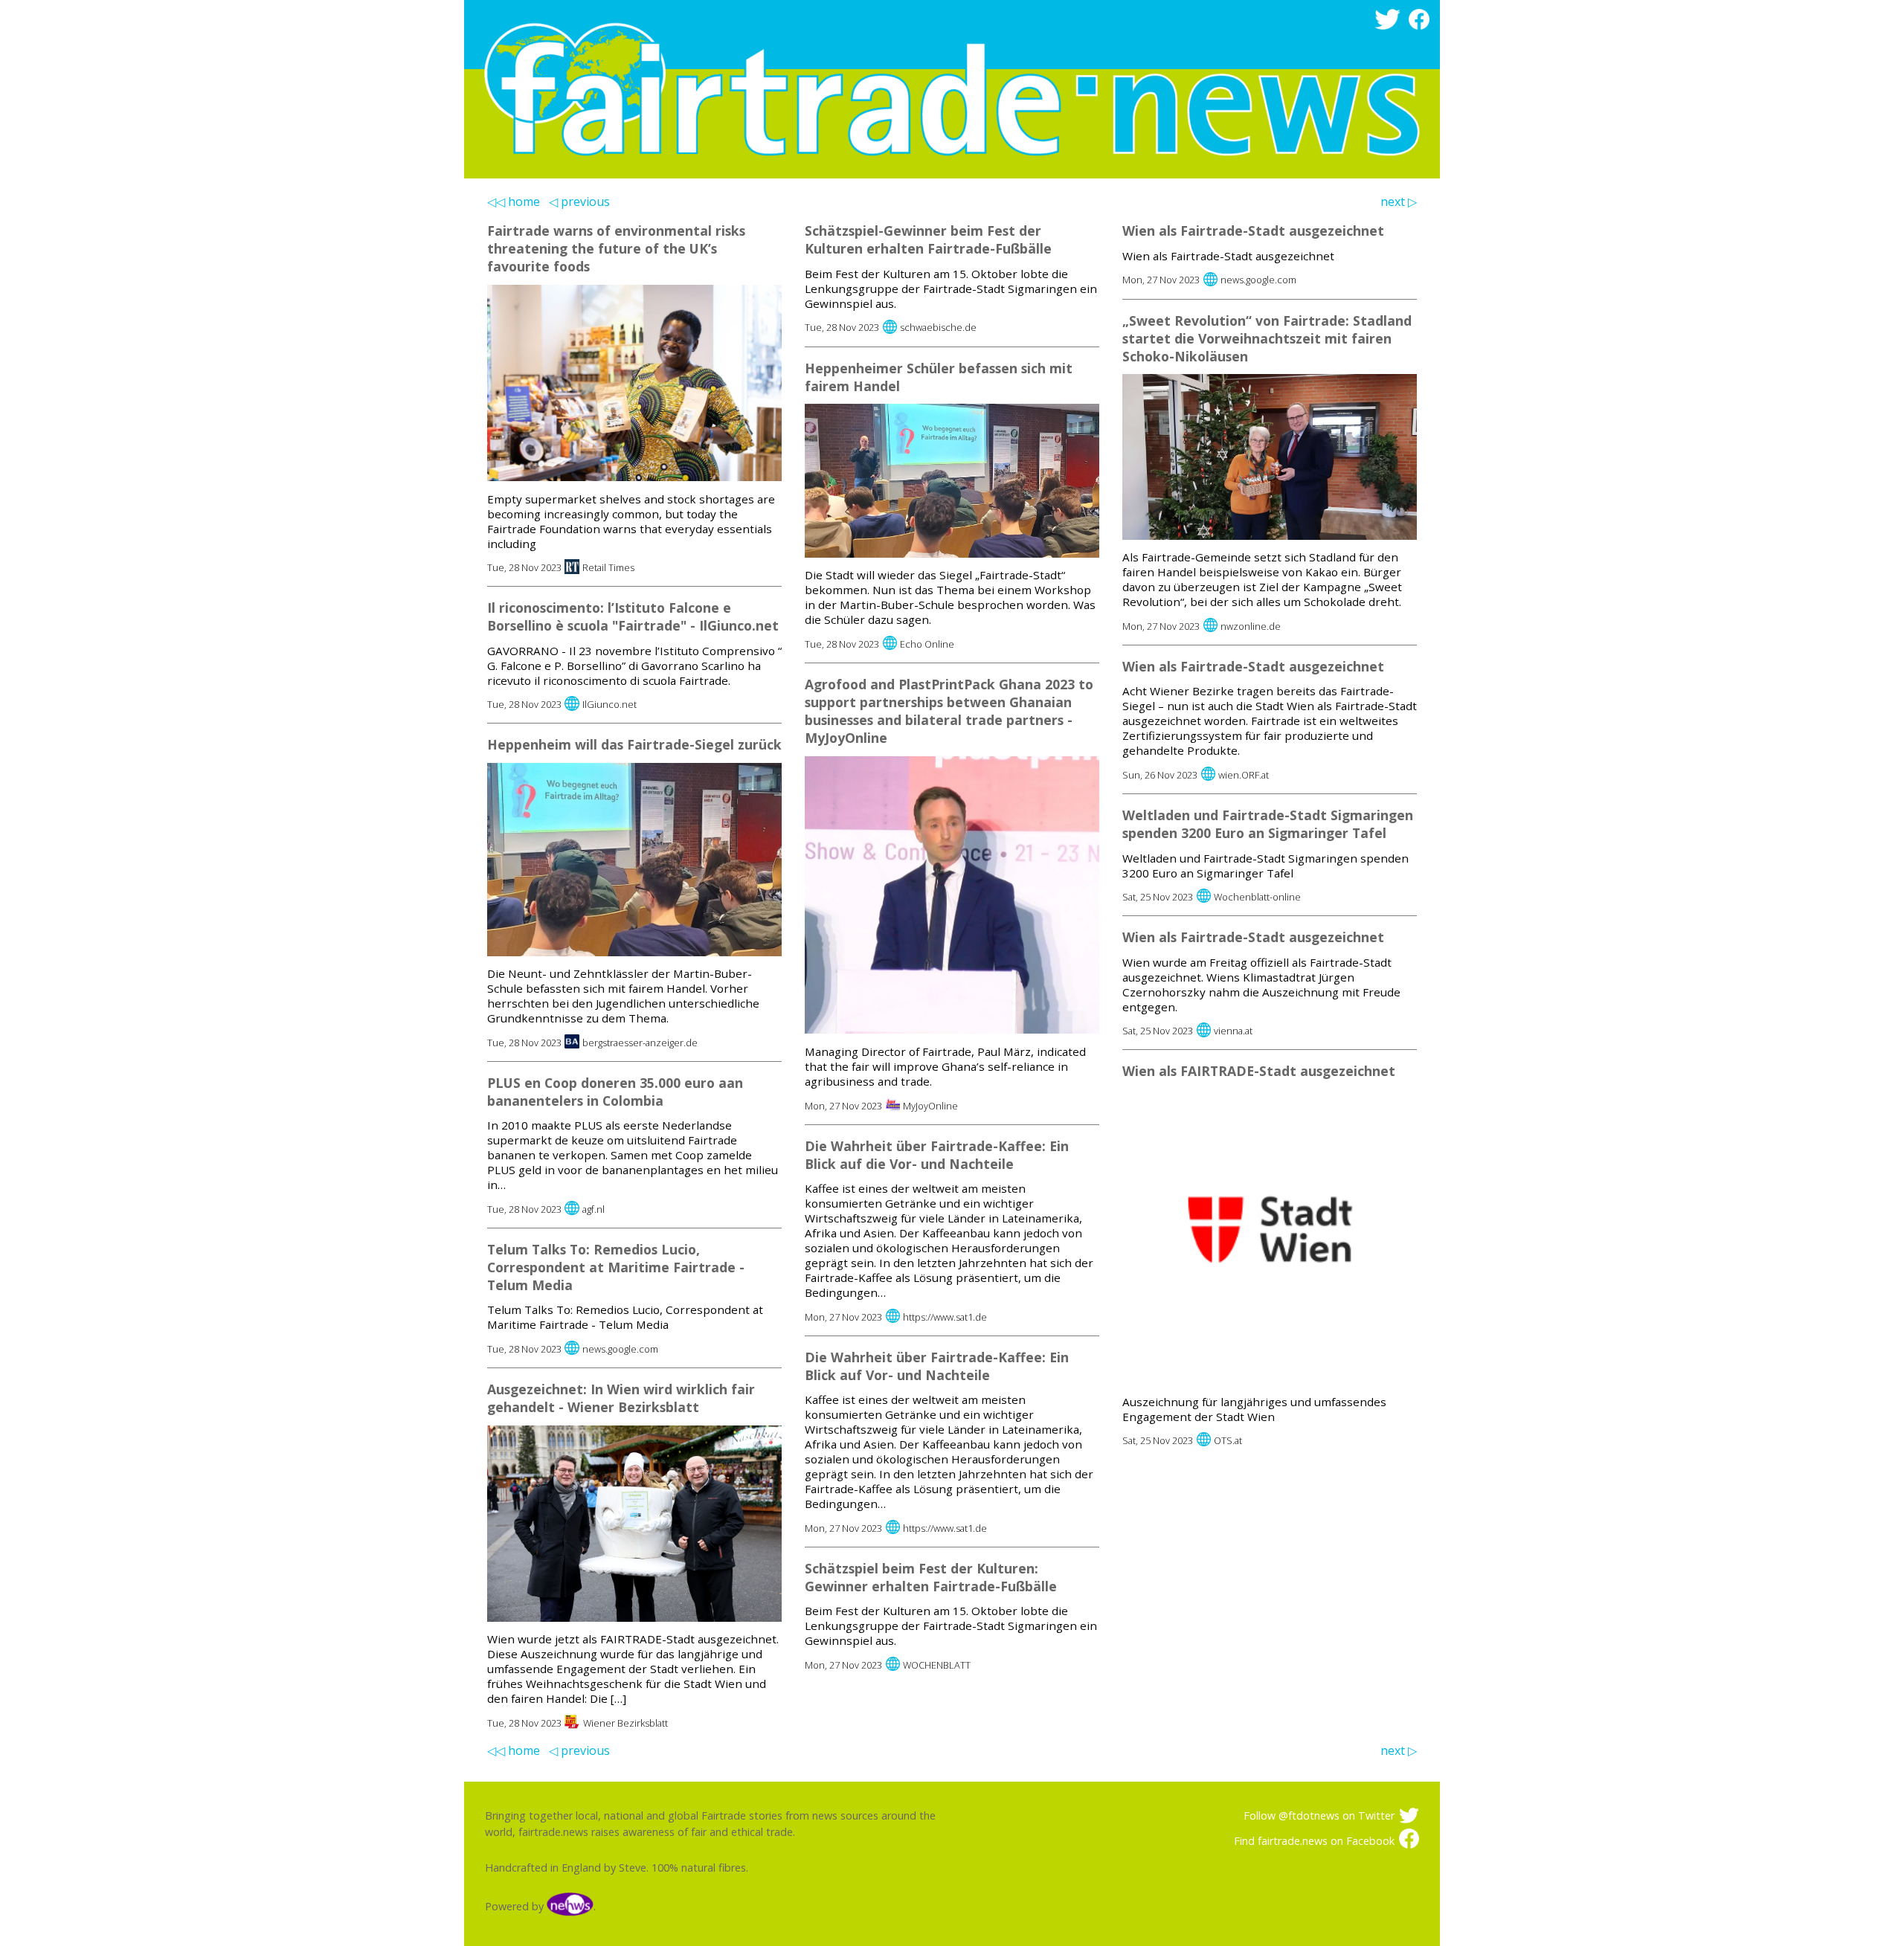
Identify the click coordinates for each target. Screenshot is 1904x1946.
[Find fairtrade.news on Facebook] (1422, 26)
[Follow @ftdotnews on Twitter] (1390, 26)
